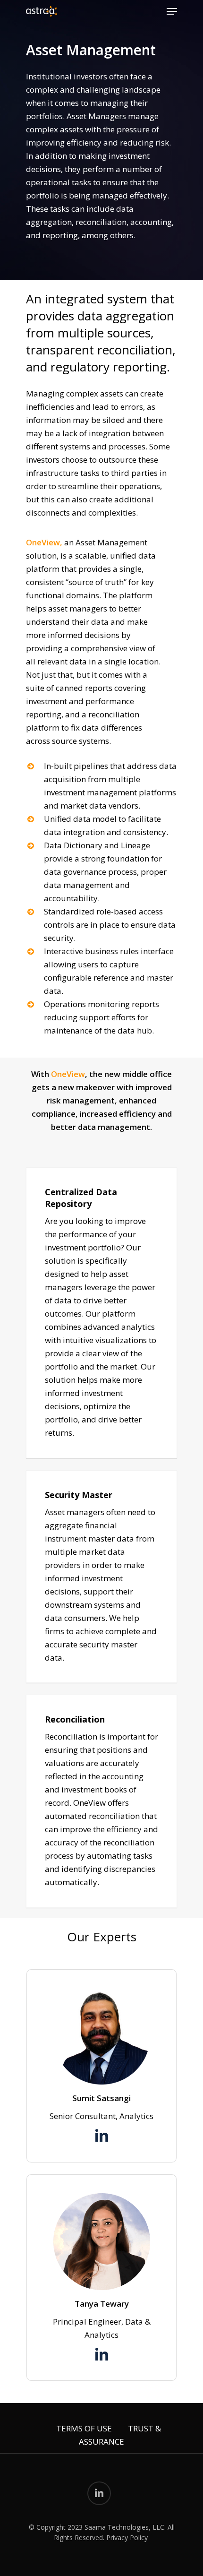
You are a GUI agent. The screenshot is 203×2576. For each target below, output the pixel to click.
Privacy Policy (127, 2537)
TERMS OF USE (84, 2428)
